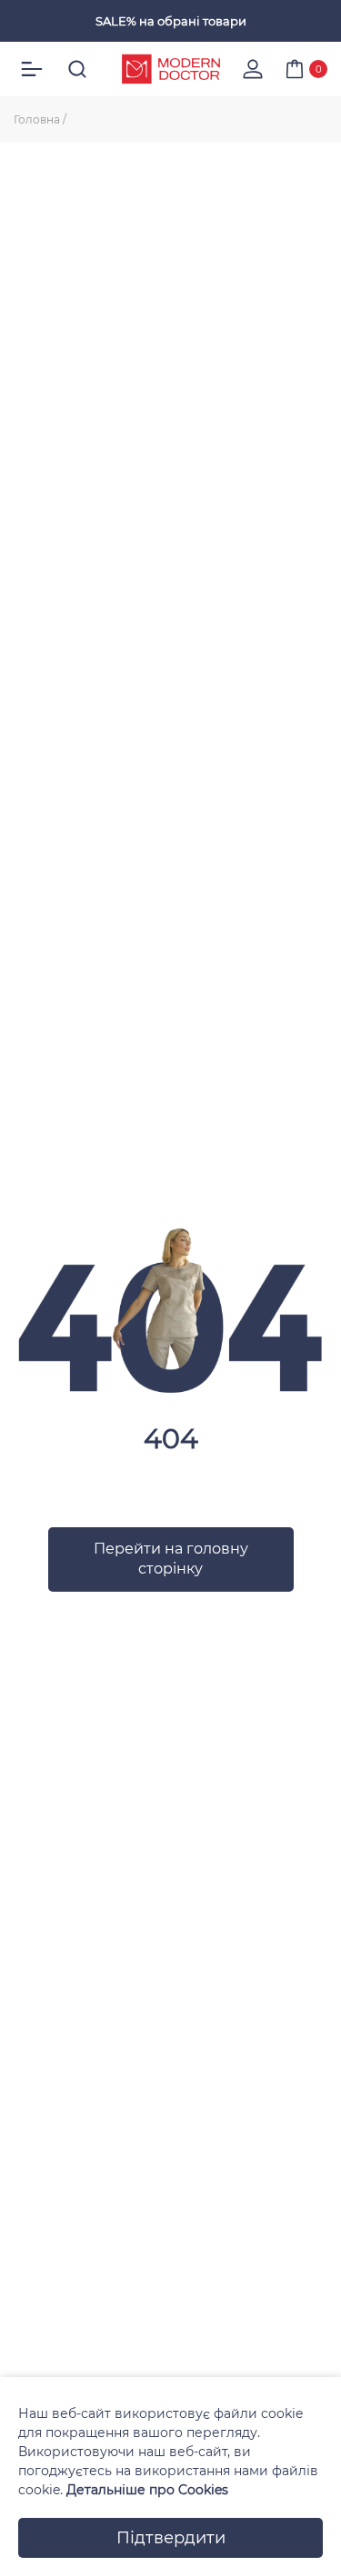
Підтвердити (171, 2538)
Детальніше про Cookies (147, 2490)
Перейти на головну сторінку (171, 1559)
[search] (77, 69)
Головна (37, 119)
